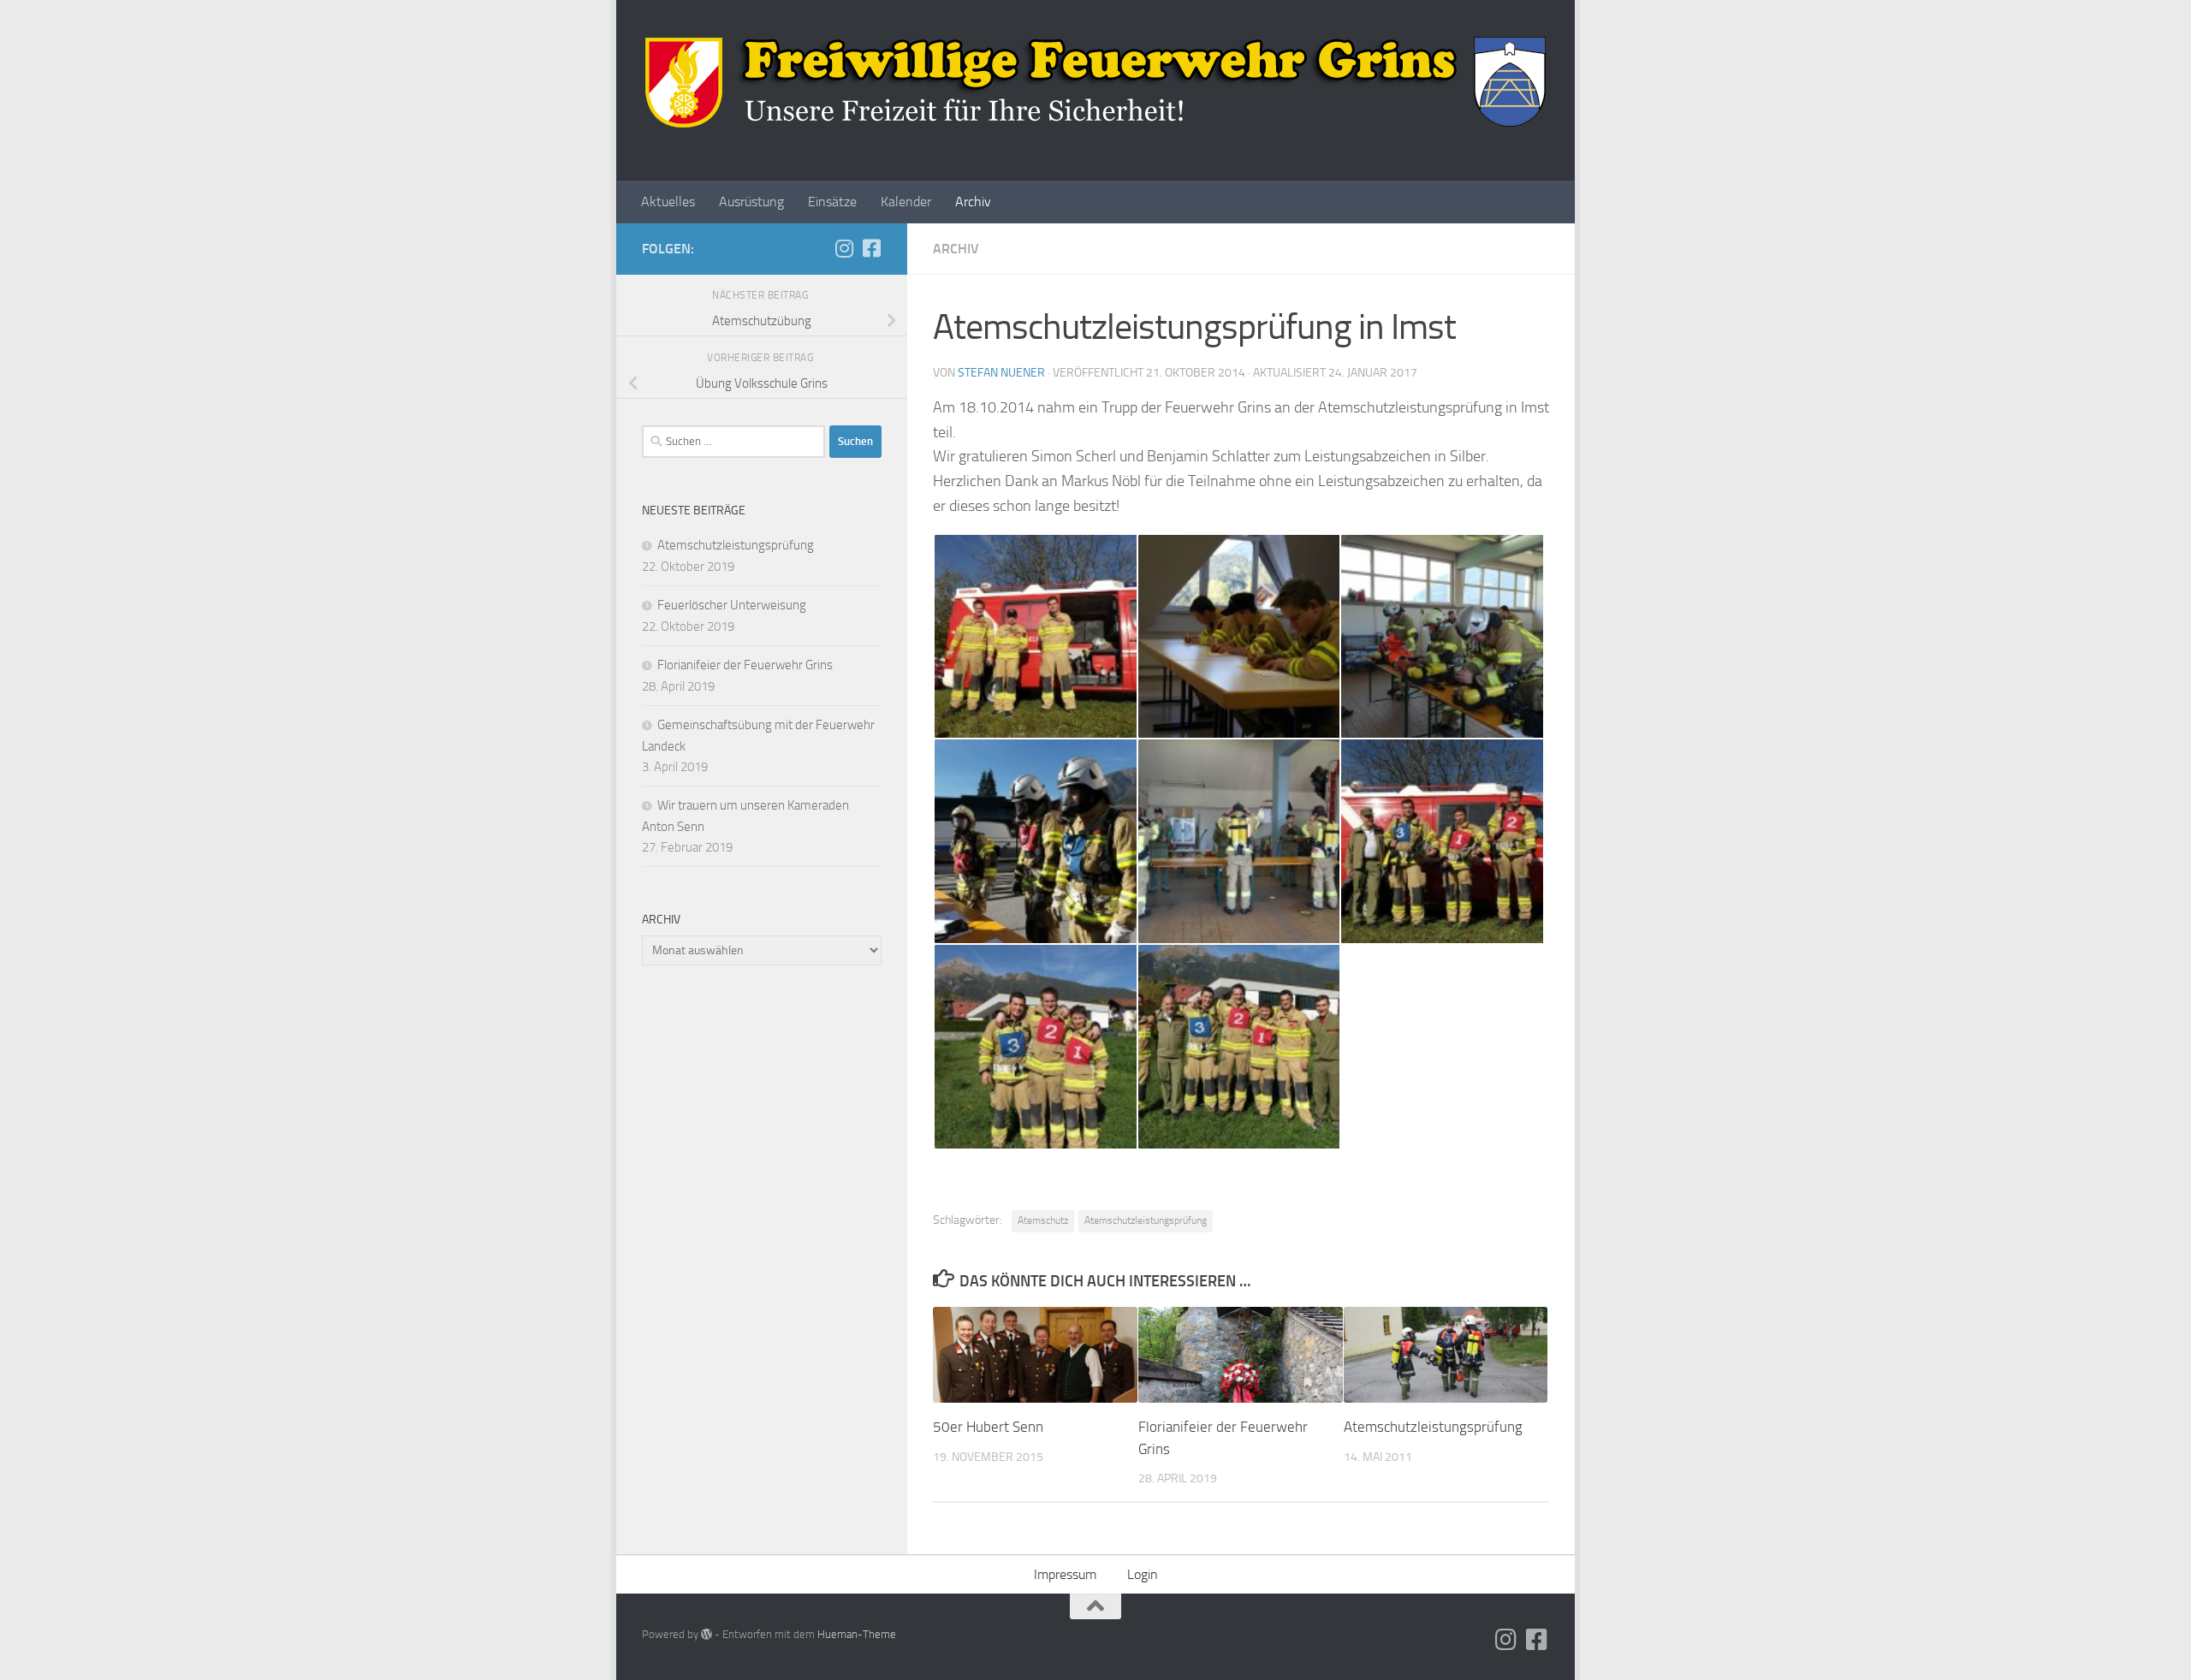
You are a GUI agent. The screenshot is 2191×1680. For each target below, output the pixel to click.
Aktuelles (668, 202)
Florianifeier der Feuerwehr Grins (745, 665)
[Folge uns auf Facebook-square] (871, 248)
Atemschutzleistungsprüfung (1146, 1220)
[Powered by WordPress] (707, 1634)
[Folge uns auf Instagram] (844, 248)
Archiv (973, 202)
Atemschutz (1043, 1220)
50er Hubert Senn (988, 1427)
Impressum (1065, 1574)
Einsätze (832, 202)
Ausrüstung (751, 202)
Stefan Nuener (1001, 373)
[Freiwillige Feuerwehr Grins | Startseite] (1095, 82)
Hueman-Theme (857, 1634)
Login (1143, 1574)
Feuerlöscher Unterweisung (732, 605)
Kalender (906, 202)
